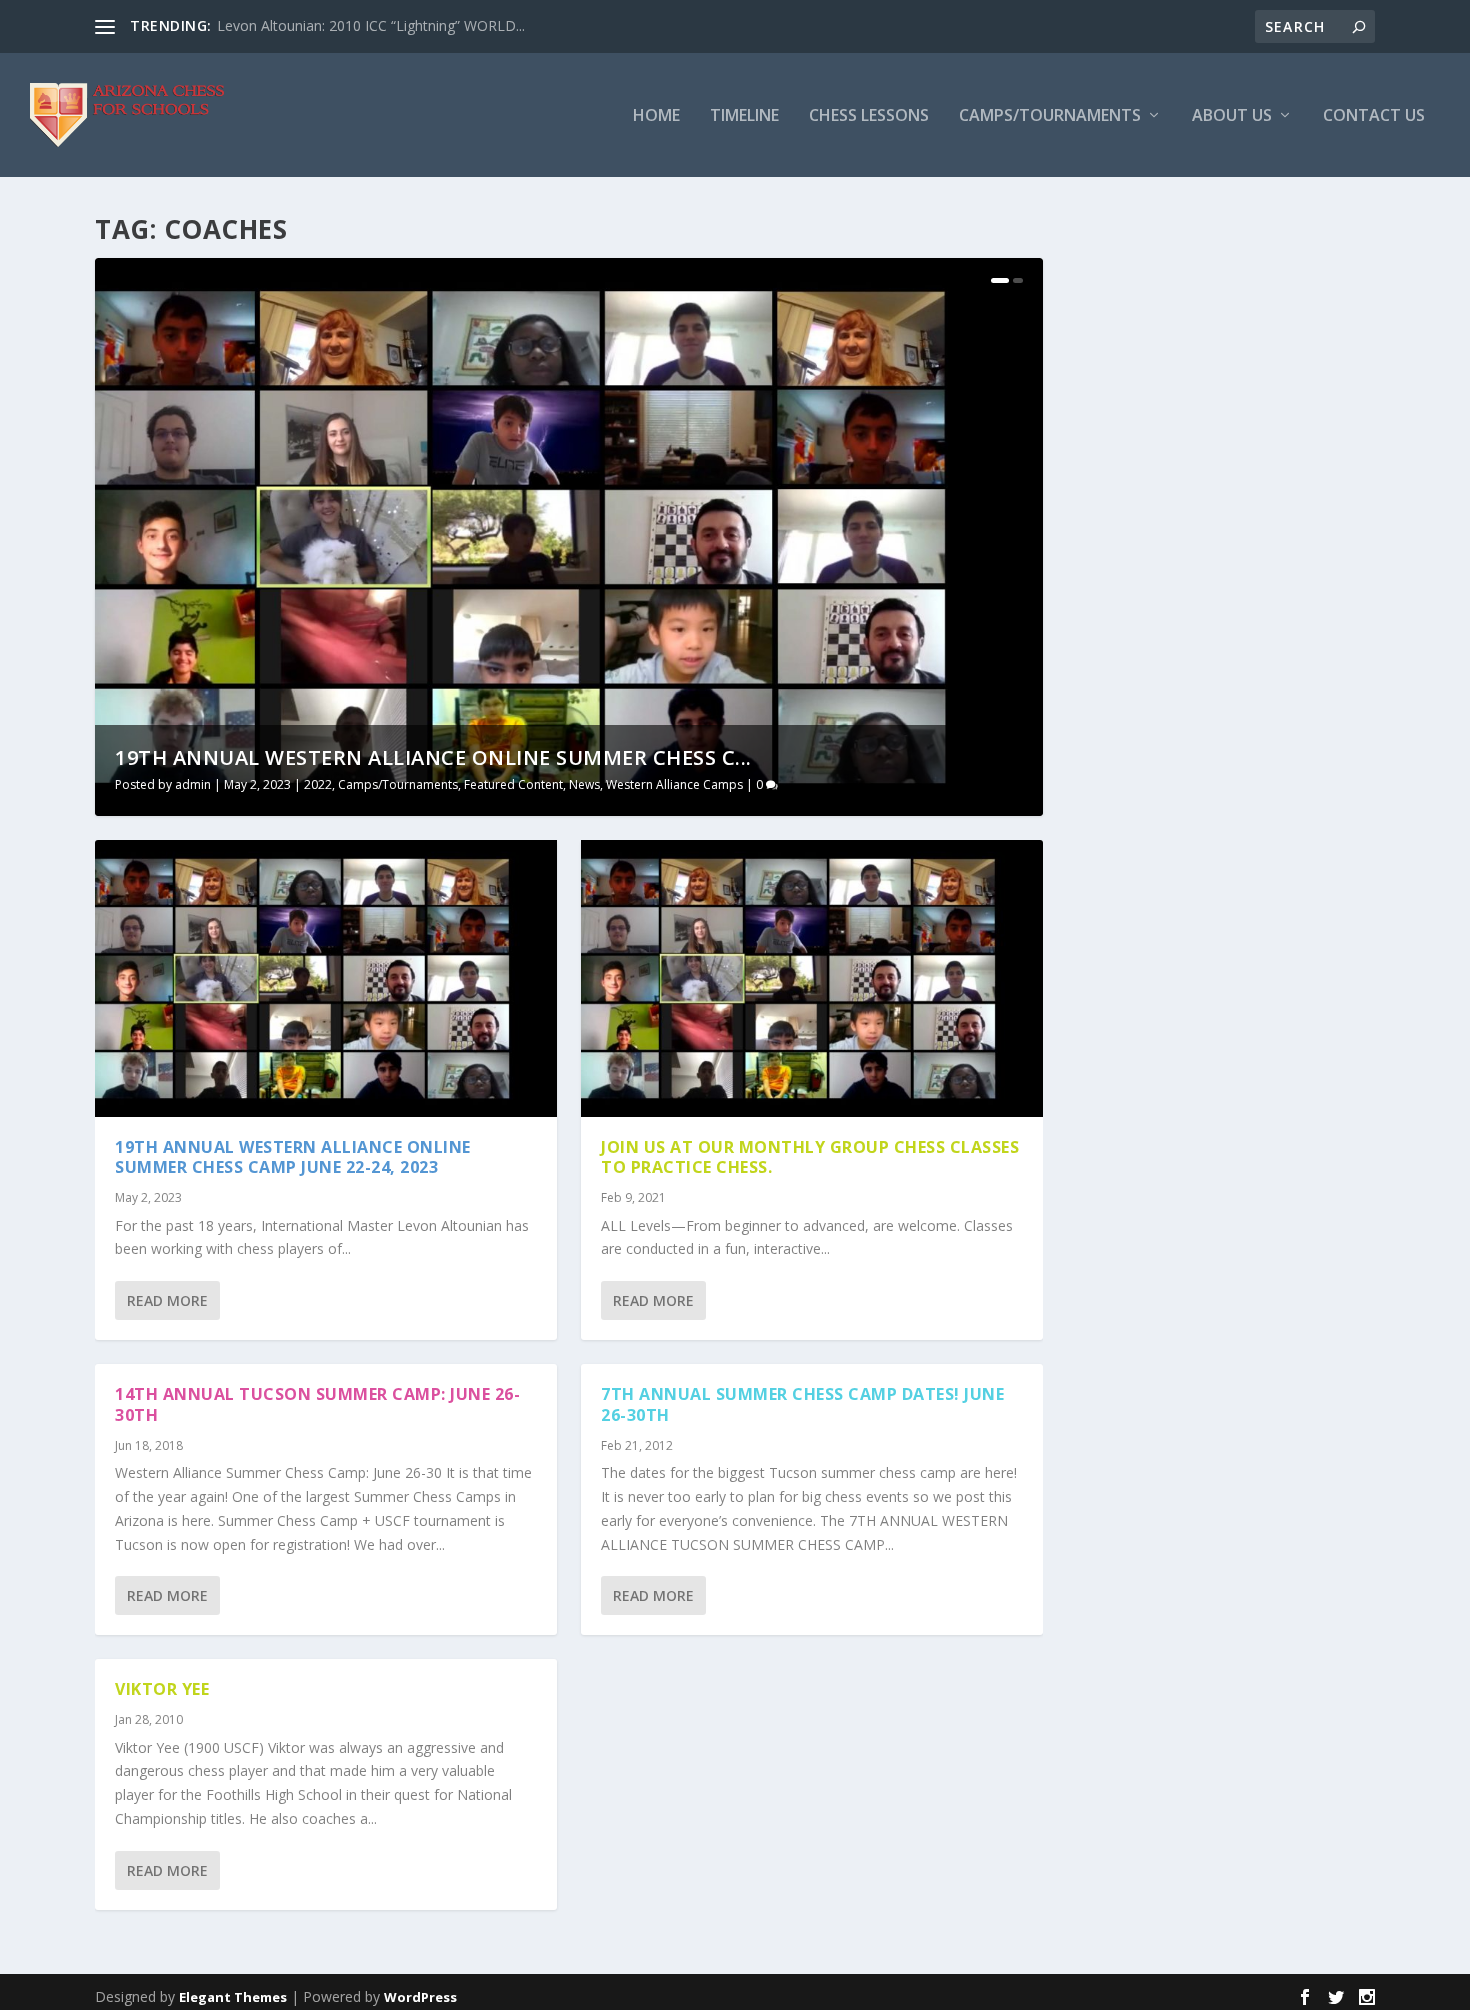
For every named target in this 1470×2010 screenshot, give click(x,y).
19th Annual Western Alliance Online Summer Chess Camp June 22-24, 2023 (293, 1157)
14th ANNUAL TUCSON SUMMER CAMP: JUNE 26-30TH (317, 1404)
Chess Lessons (869, 116)
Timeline (744, 116)
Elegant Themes (233, 1997)
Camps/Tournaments (1050, 116)
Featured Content (513, 784)
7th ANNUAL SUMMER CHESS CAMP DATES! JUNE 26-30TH (802, 1404)
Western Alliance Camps (674, 784)
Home (656, 116)
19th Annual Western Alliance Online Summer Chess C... (433, 757)
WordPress (420, 1997)
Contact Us (1374, 116)
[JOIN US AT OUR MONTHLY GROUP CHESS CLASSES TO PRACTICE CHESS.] (812, 978)
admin (193, 784)
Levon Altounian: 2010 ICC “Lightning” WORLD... (371, 25)
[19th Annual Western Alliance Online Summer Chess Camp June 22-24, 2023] (326, 978)
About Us (1232, 116)
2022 (318, 784)
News (584, 784)
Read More (167, 1300)
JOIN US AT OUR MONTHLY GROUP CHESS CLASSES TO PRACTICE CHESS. (810, 1157)
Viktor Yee (162, 1689)
